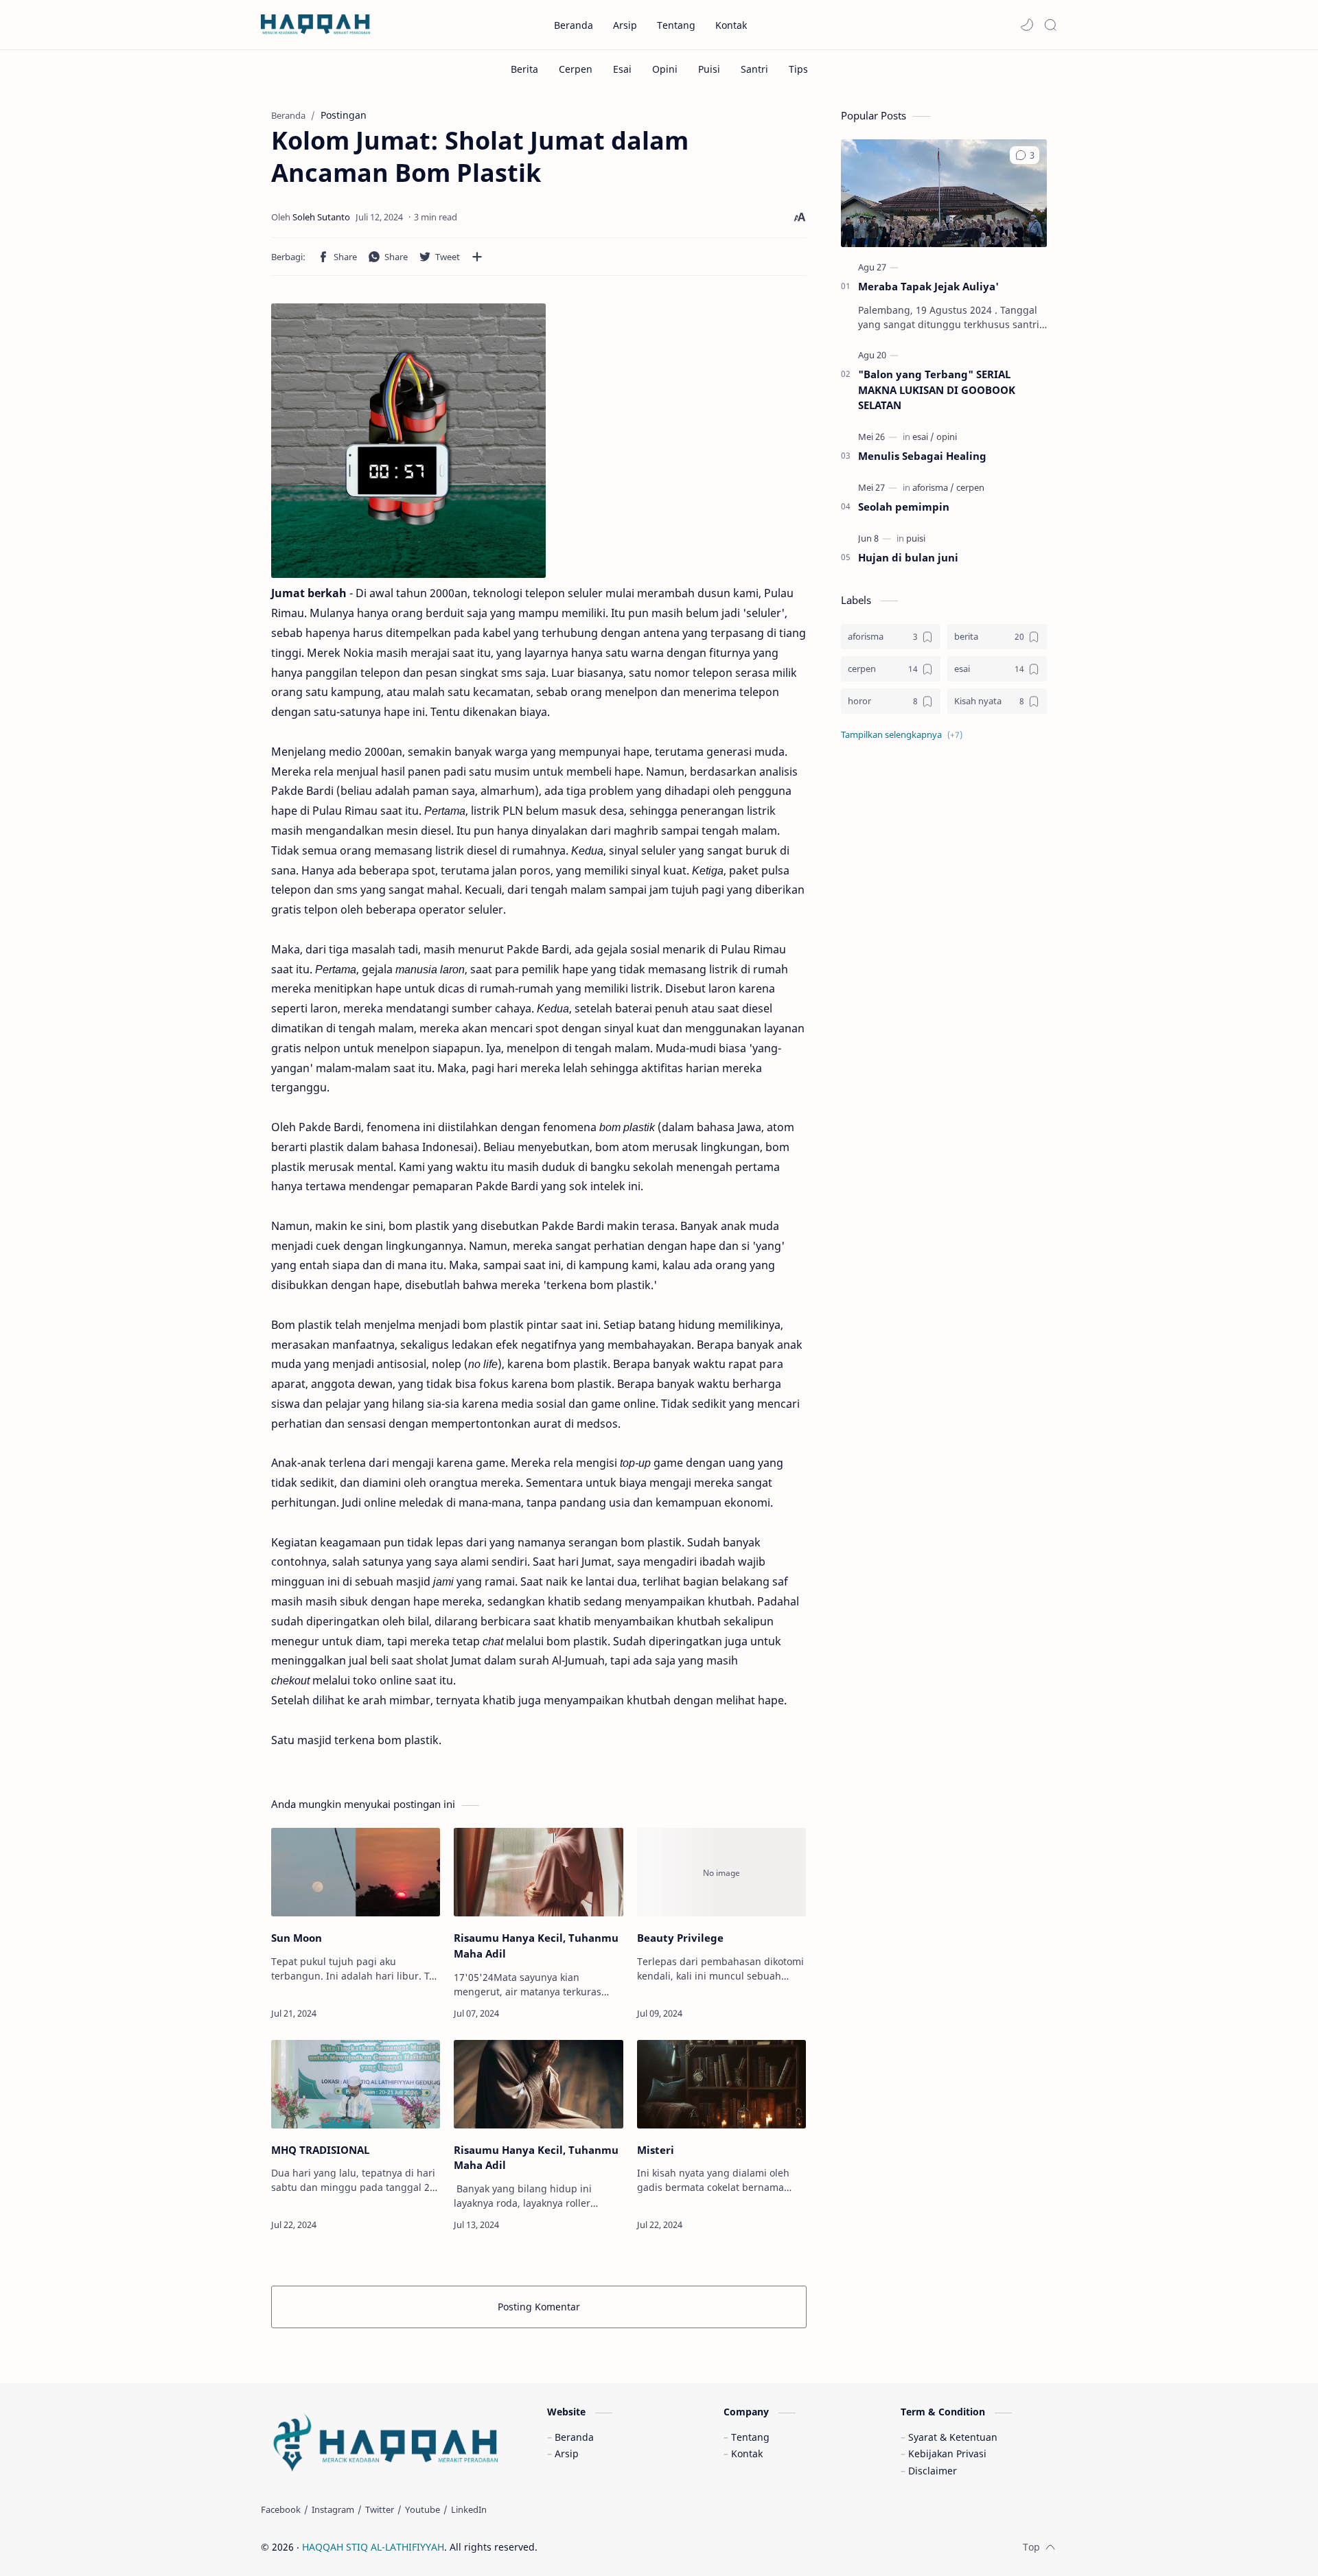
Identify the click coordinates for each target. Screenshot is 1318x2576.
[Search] (1050, 25)
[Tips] (798, 69)
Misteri (656, 2150)
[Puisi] (709, 69)
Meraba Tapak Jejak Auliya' (928, 286)
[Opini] (665, 69)
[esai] (923, 437)
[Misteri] (721, 2084)
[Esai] (622, 69)
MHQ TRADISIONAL (320, 2150)
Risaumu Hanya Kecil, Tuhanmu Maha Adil (536, 1946)
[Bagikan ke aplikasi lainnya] (477, 257)
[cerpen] (970, 487)
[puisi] (916, 538)
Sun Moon (297, 1938)
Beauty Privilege (680, 1938)
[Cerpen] (576, 69)
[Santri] (754, 69)
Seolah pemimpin (904, 507)
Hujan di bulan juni (908, 557)
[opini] (947, 437)
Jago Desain (630, 2547)
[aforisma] (933, 487)
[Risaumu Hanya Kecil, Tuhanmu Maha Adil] (538, 1872)
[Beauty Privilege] (721, 1872)
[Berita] (524, 69)
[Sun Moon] (356, 1872)
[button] (1027, 25)
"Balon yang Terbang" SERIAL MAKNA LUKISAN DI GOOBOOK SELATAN (937, 390)
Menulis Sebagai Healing (922, 456)
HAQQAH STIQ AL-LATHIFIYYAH (373, 2547)
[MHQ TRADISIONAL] (356, 2084)
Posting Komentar (539, 2307)
